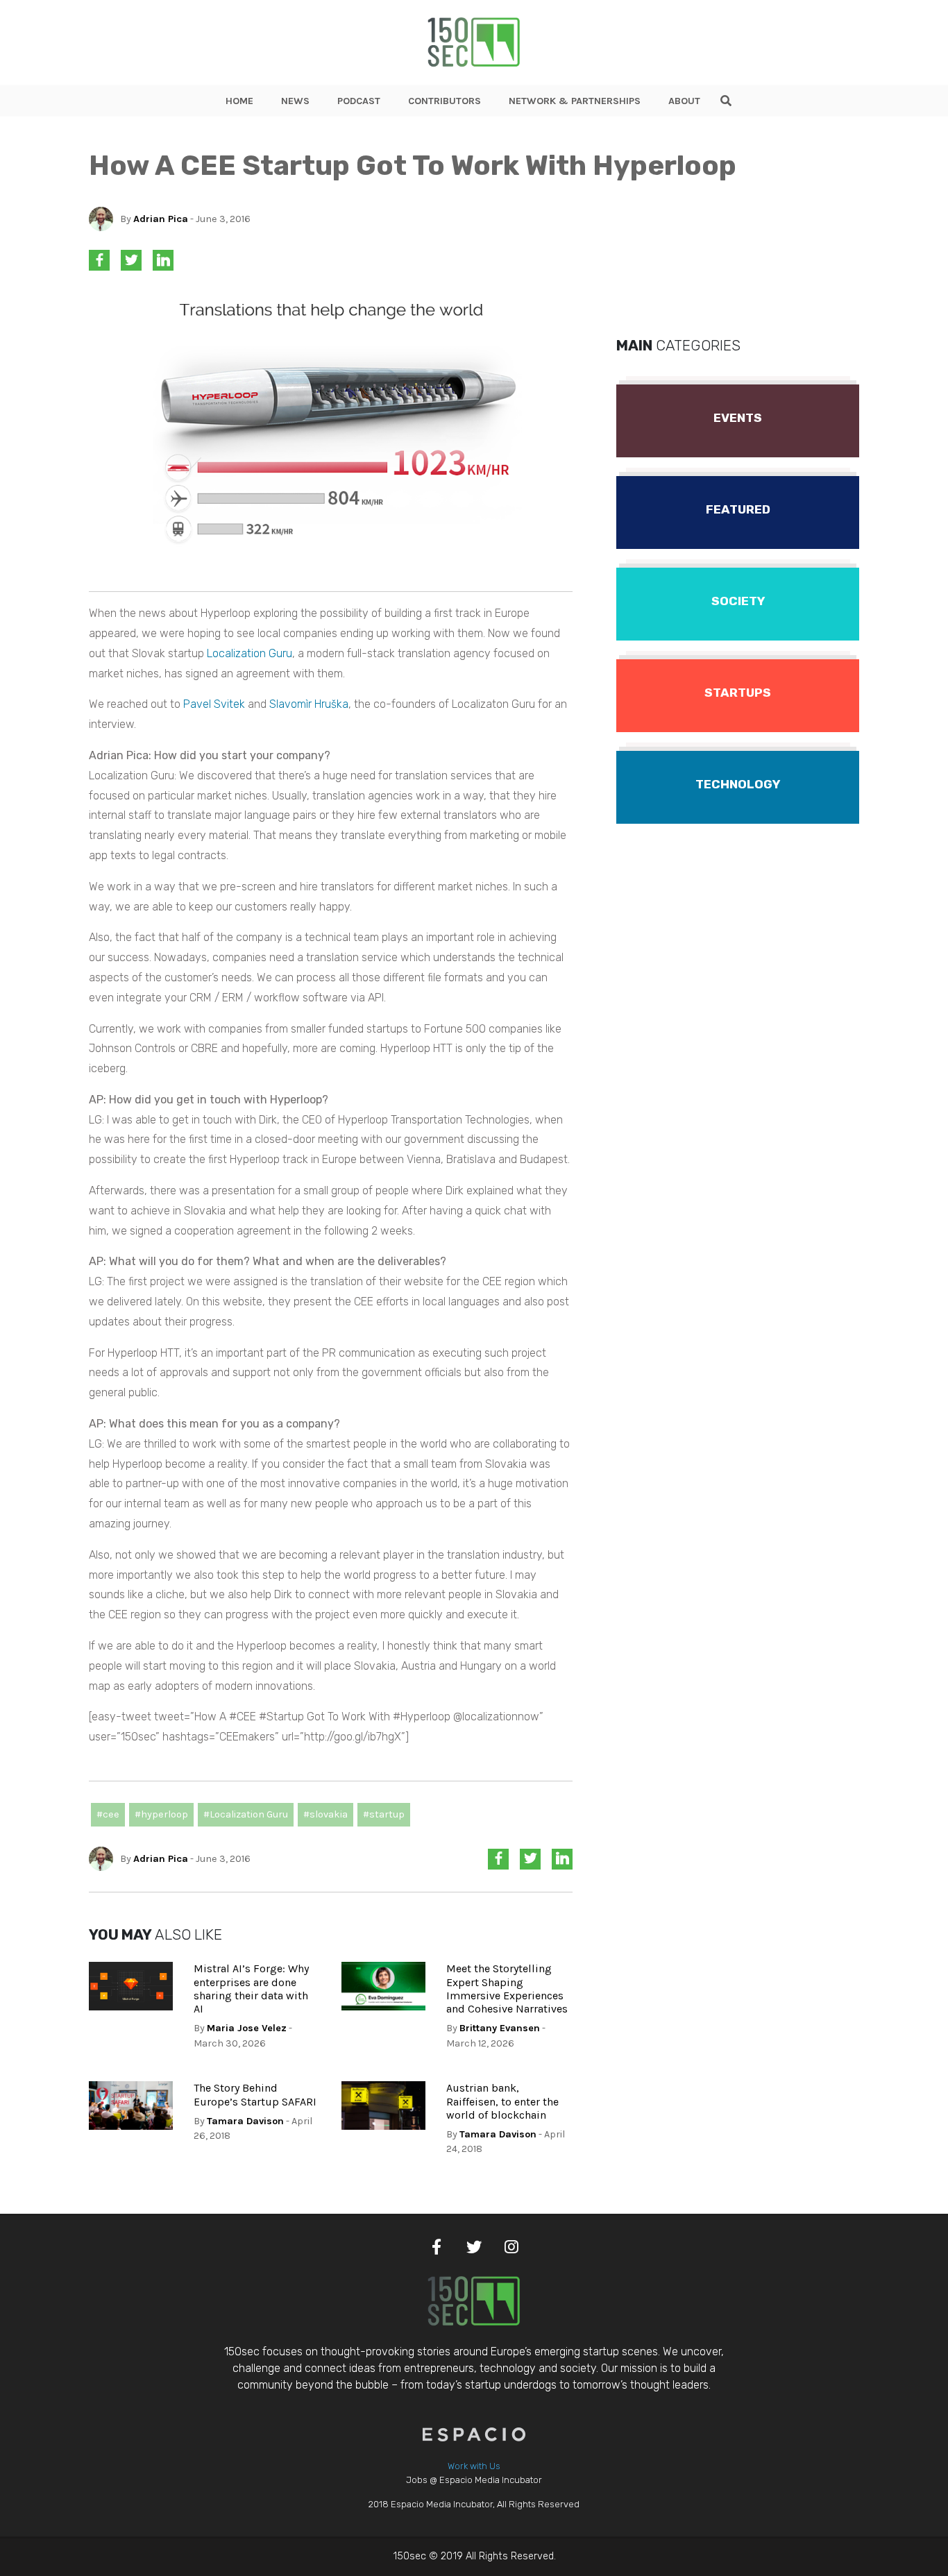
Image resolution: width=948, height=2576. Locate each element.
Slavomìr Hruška (309, 704)
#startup (384, 1814)
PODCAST (359, 101)
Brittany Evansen (500, 2028)
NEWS (295, 101)
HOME (239, 101)
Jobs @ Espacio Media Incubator (474, 2480)
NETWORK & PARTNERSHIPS (575, 101)
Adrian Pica (161, 219)
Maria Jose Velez (247, 2028)
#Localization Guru (246, 1814)
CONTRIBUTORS (445, 101)
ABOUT (684, 101)
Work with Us (474, 2466)
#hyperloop (161, 1814)
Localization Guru (249, 653)
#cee (108, 1814)
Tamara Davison (245, 2121)
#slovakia (325, 1814)
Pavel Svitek (214, 704)
